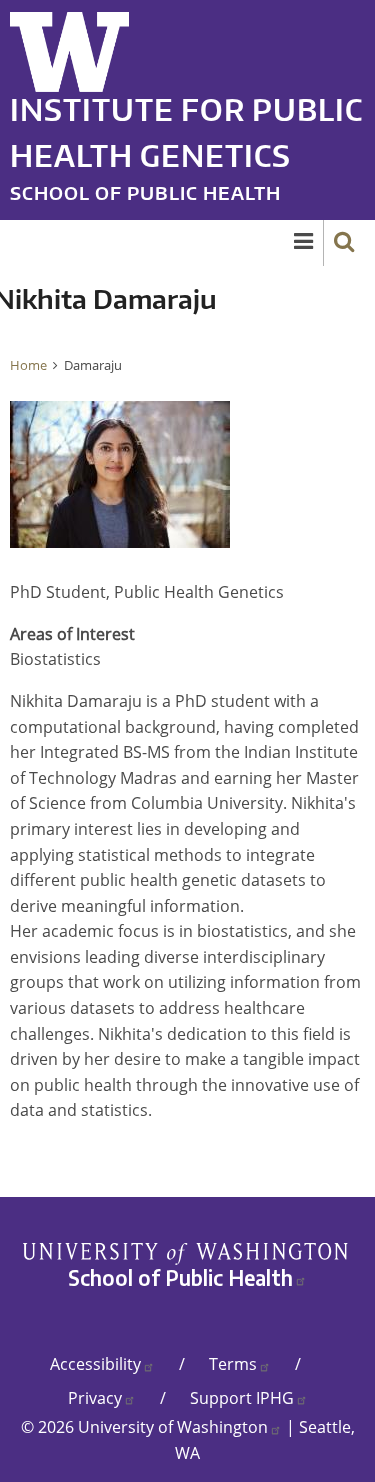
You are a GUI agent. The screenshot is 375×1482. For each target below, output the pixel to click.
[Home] (69, 44)
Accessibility (95, 1364)
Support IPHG (242, 1398)
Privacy (95, 1398)
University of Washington (173, 1427)
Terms (233, 1364)
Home (28, 365)
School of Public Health (145, 192)
